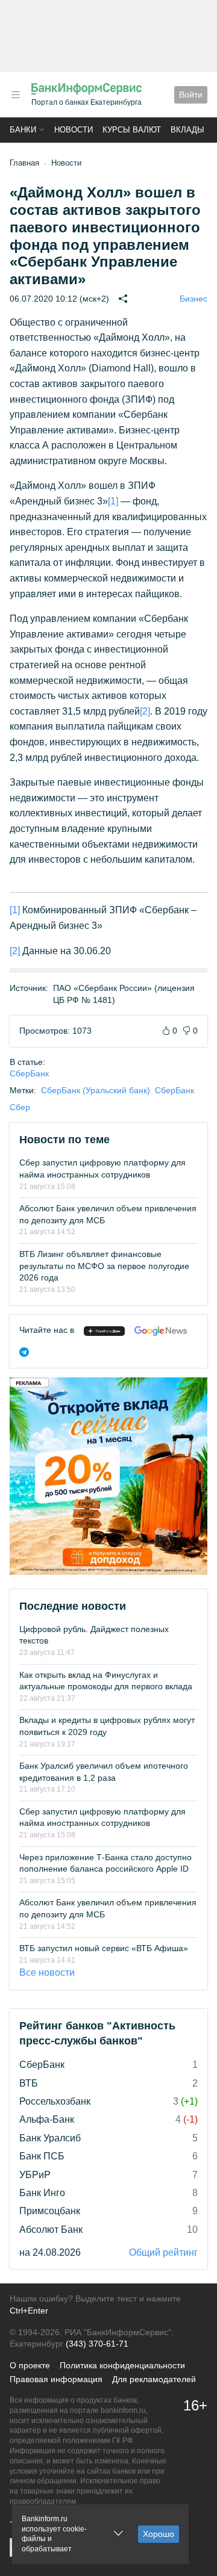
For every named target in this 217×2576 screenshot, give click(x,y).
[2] (145, 711)
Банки (23, 130)
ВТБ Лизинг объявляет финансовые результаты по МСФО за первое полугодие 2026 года (104, 1266)
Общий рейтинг (163, 2252)
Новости (74, 130)
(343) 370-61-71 (97, 2344)
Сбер (20, 1107)
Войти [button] (191, 95)
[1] (113, 501)
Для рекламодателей (154, 2379)
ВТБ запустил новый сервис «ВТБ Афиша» (104, 1948)
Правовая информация (56, 2379)
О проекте (30, 2365)
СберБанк (29, 1073)
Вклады (187, 130)
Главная (24, 163)
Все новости (47, 1972)
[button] (16, 95)
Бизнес (193, 299)
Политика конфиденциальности (122, 2365)
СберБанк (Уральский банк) (96, 1090)
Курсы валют (132, 130)
